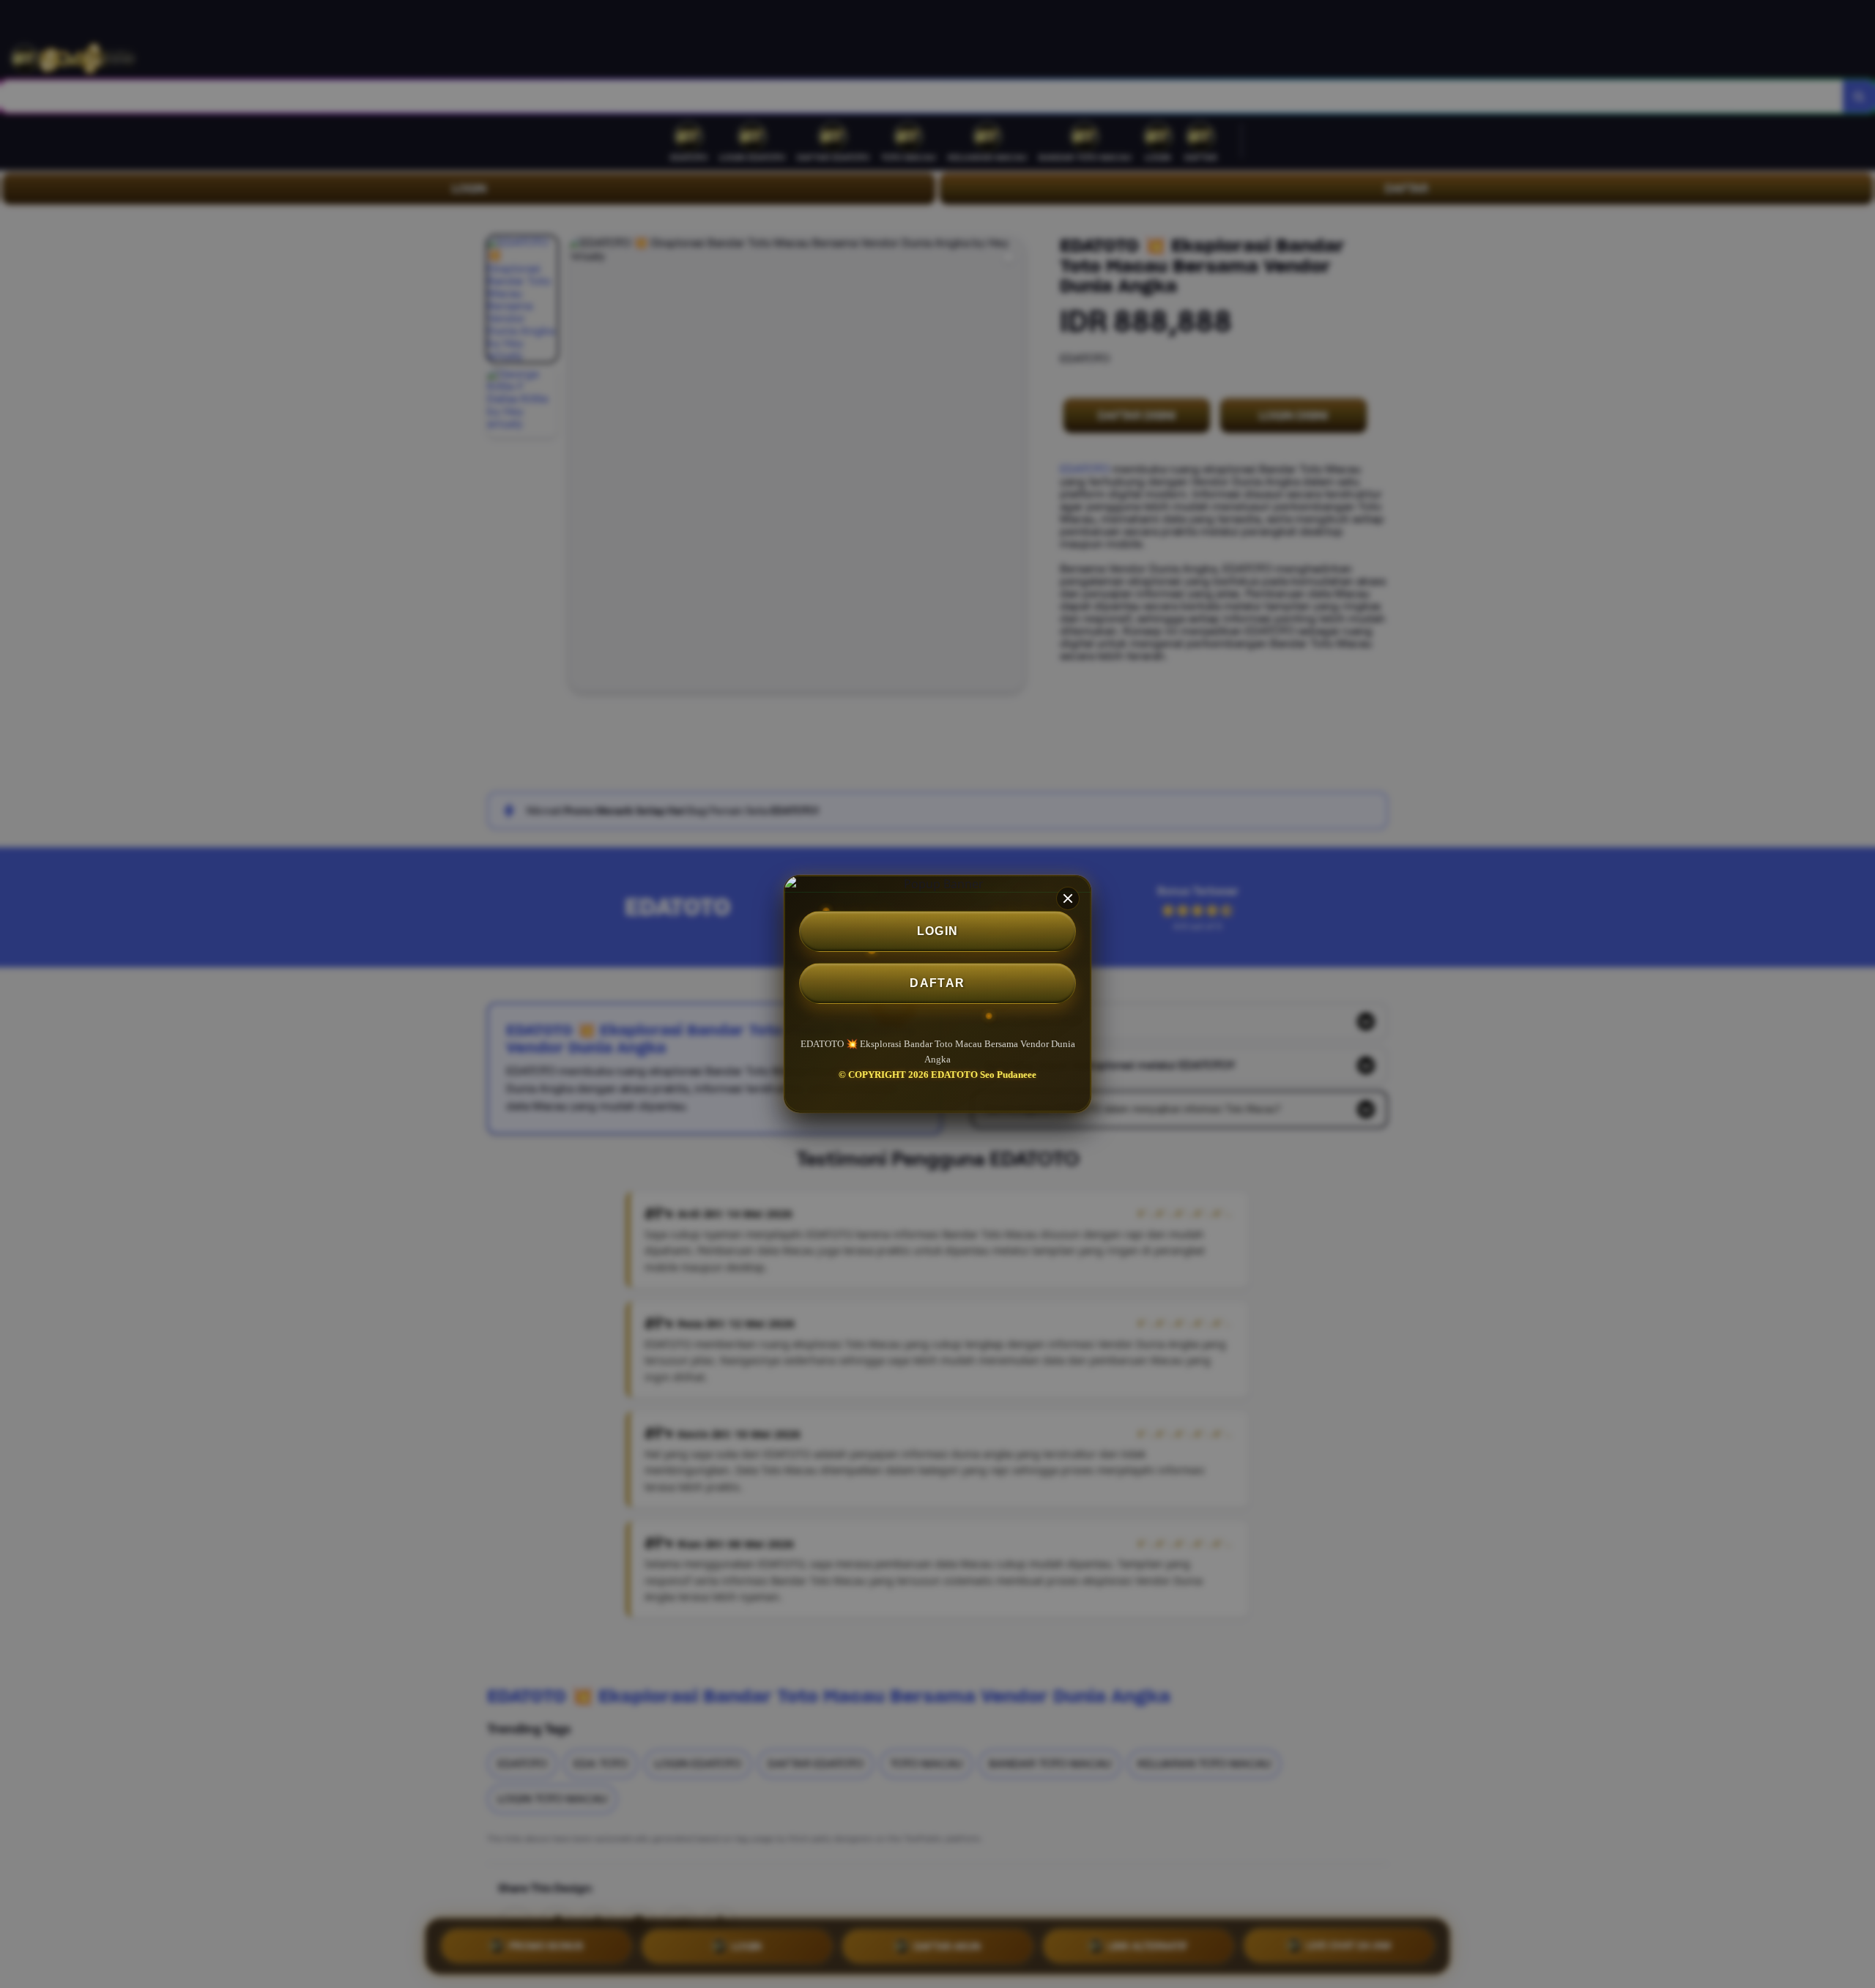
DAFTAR (937, 983)
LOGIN (938, 931)
